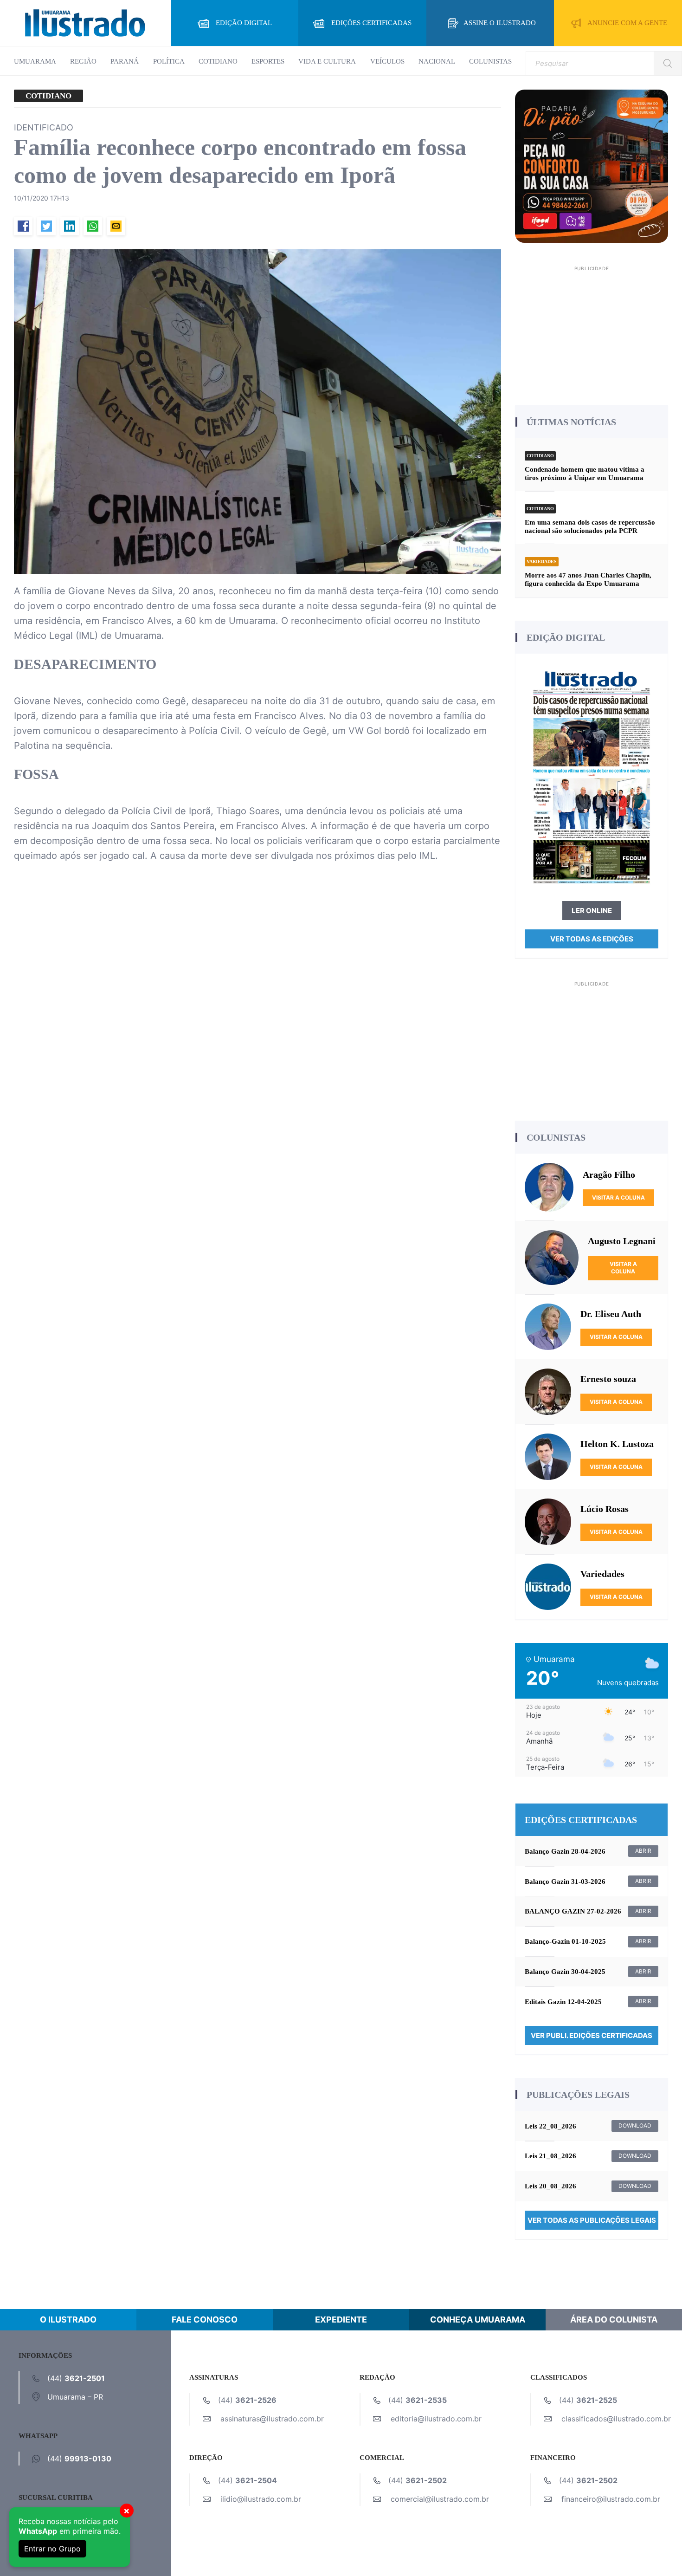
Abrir (643, 1851)
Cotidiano (218, 61)
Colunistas (490, 61)
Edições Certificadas (371, 23)
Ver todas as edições (592, 939)
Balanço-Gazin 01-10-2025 (565, 1941)
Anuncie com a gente (627, 23)
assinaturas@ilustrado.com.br (272, 2419)
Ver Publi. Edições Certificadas (592, 2035)
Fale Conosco (205, 2320)
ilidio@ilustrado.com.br (261, 2499)
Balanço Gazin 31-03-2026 (565, 1882)
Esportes (268, 61)
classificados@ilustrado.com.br (616, 2419)
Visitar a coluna (618, 1197)
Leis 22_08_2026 (550, 2126)
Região (83, 61)
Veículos (387, 61)
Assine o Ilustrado (500, 23)
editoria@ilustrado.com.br (436, 2419)
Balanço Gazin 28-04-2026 (565, 1851)
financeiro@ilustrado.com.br (611, 2499)
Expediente (341, 2320)
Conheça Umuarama (478, 2320)
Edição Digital (244, 23)
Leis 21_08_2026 (550, 2156)
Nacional (437, 61)
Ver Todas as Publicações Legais (592, 2220)
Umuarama (35, 61)
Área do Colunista (614, 2320)
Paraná (125, 61)
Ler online (592, 911)
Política (169, 61)
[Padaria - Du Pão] (592, 165)
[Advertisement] (592, 332)
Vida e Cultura (327, 61)
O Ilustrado (68, 2320)
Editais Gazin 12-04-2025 (563, 2002)
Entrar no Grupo (52, 2549)
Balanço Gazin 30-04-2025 (565, 1972)
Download (635, 2125)
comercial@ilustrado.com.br (440, 2499)
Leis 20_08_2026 (550, 2186)
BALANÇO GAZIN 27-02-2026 (573, 1911)
